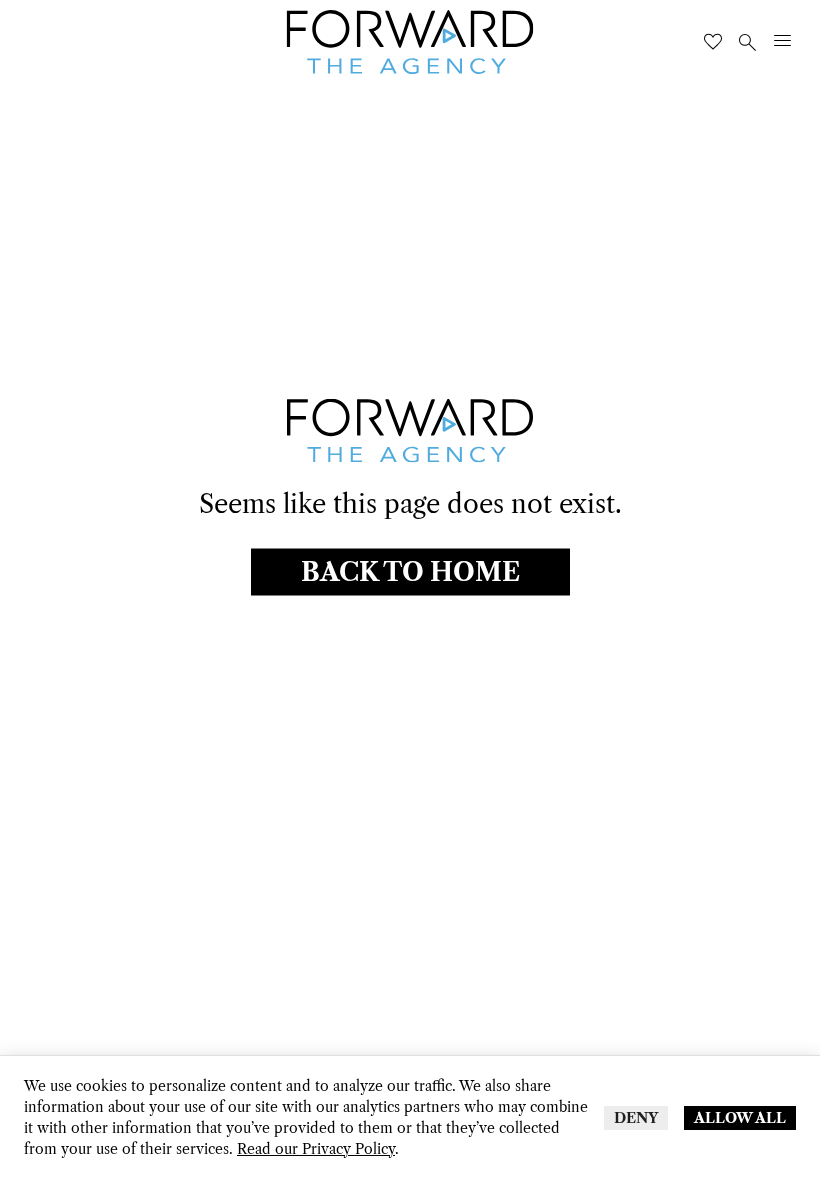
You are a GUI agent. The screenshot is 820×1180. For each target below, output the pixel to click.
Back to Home (410, 571)
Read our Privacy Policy (316, 1149)
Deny (636, 1118)
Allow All (740, 1118)
